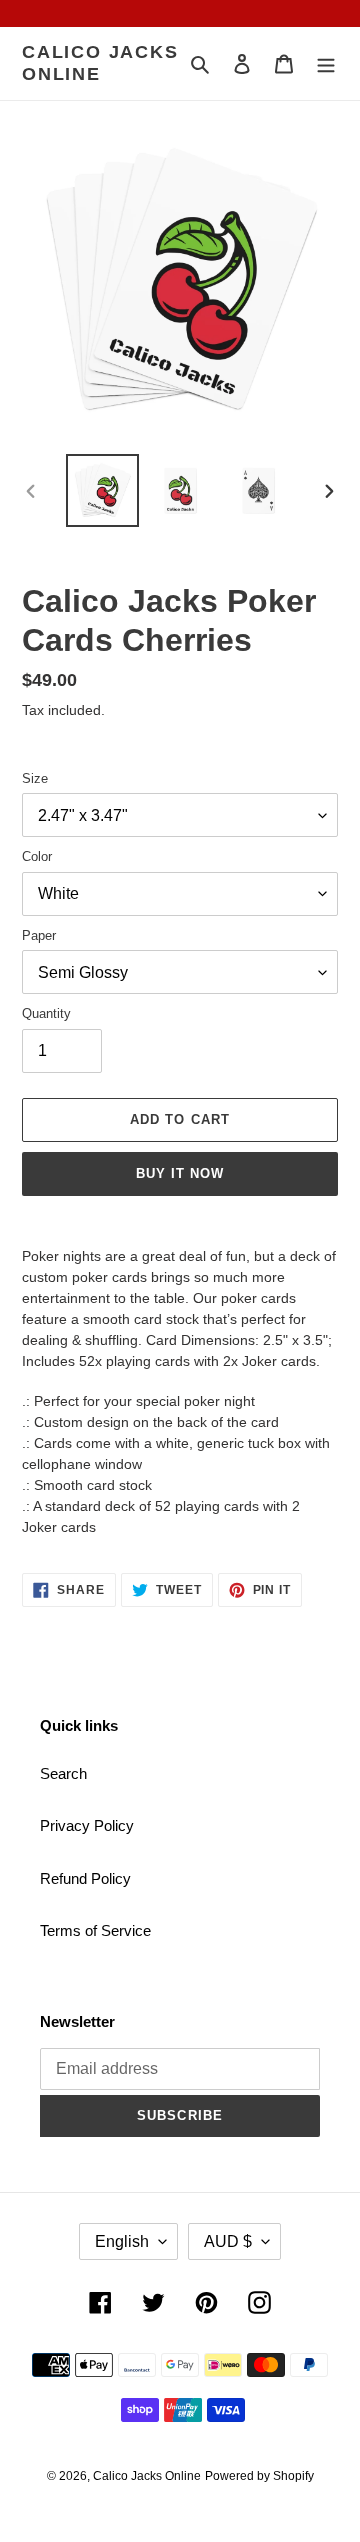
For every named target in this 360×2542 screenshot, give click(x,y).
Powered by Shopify (259, 2476)
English (122, 2241)
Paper (39, 935)
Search (63, 1773)
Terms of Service (95, 1930)
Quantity (46, 1013)
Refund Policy (85, 1878)
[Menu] (326, 63)
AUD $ (228, 2241)
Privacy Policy (87, 1825)
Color (37, 856)
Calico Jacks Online (100, 63)
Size (35, 778)
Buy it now (180, 1173)
